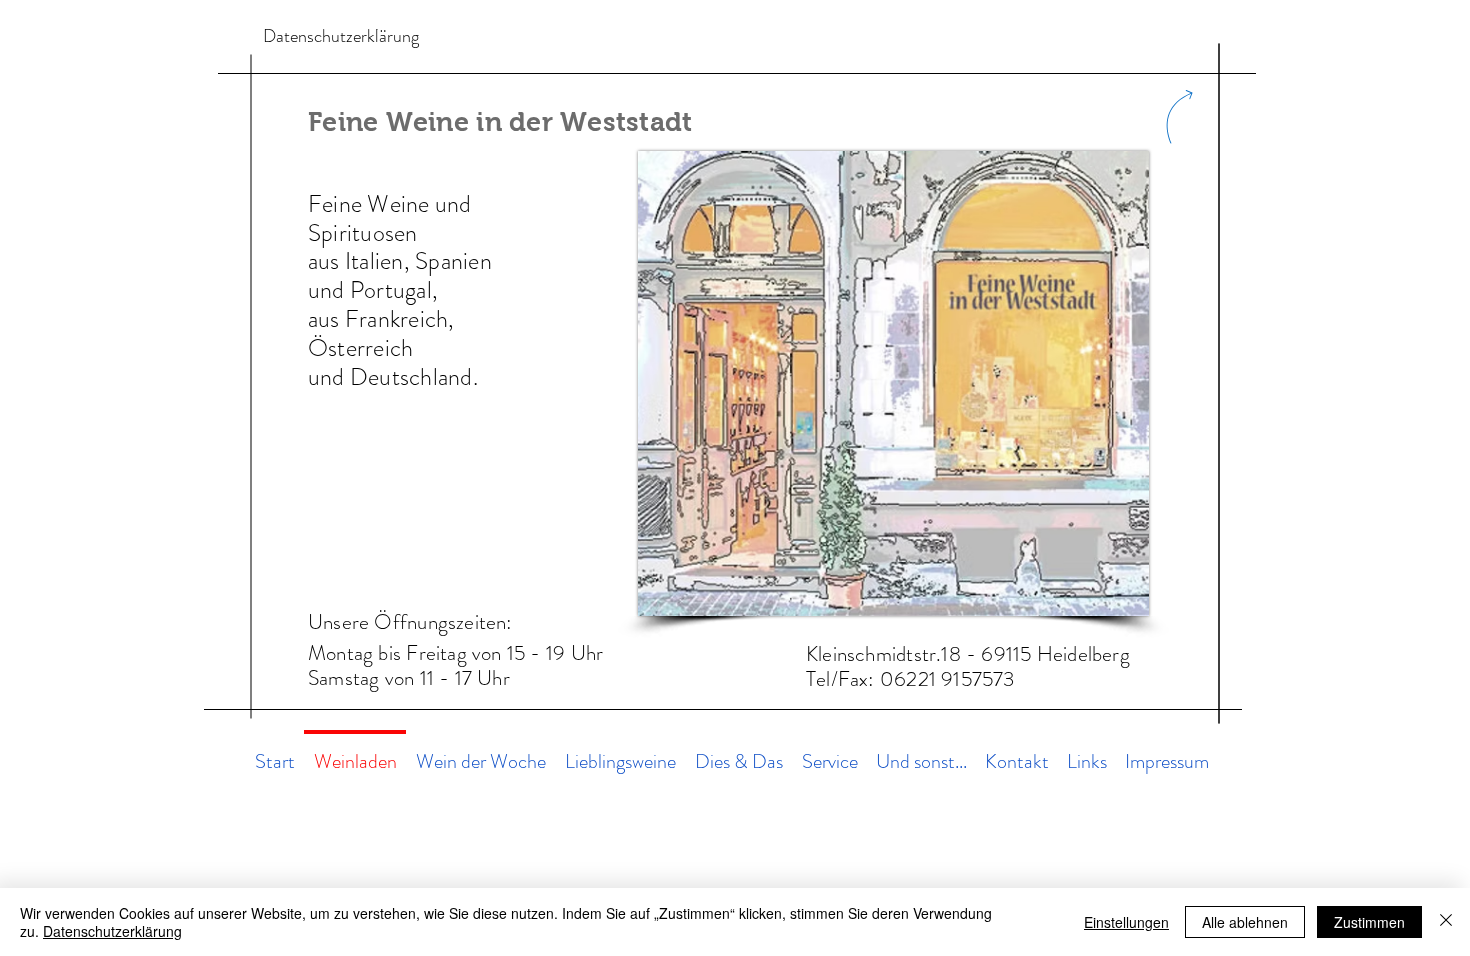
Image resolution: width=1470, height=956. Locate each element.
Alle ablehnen (1245, 922)
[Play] (651, 39)
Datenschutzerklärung (112, 931)
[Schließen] (1446, 922)
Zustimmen (1369, 922)
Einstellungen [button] (1126, 922)
